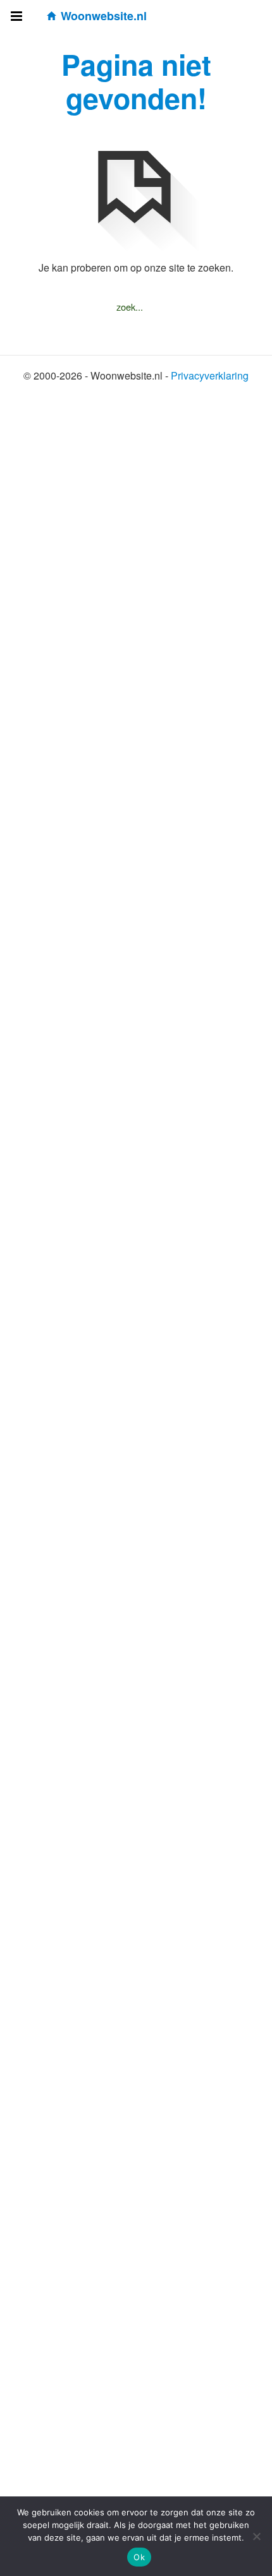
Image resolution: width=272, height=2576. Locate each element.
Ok (139, 2557)
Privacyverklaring (210, 375)
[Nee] (256, 2536)
